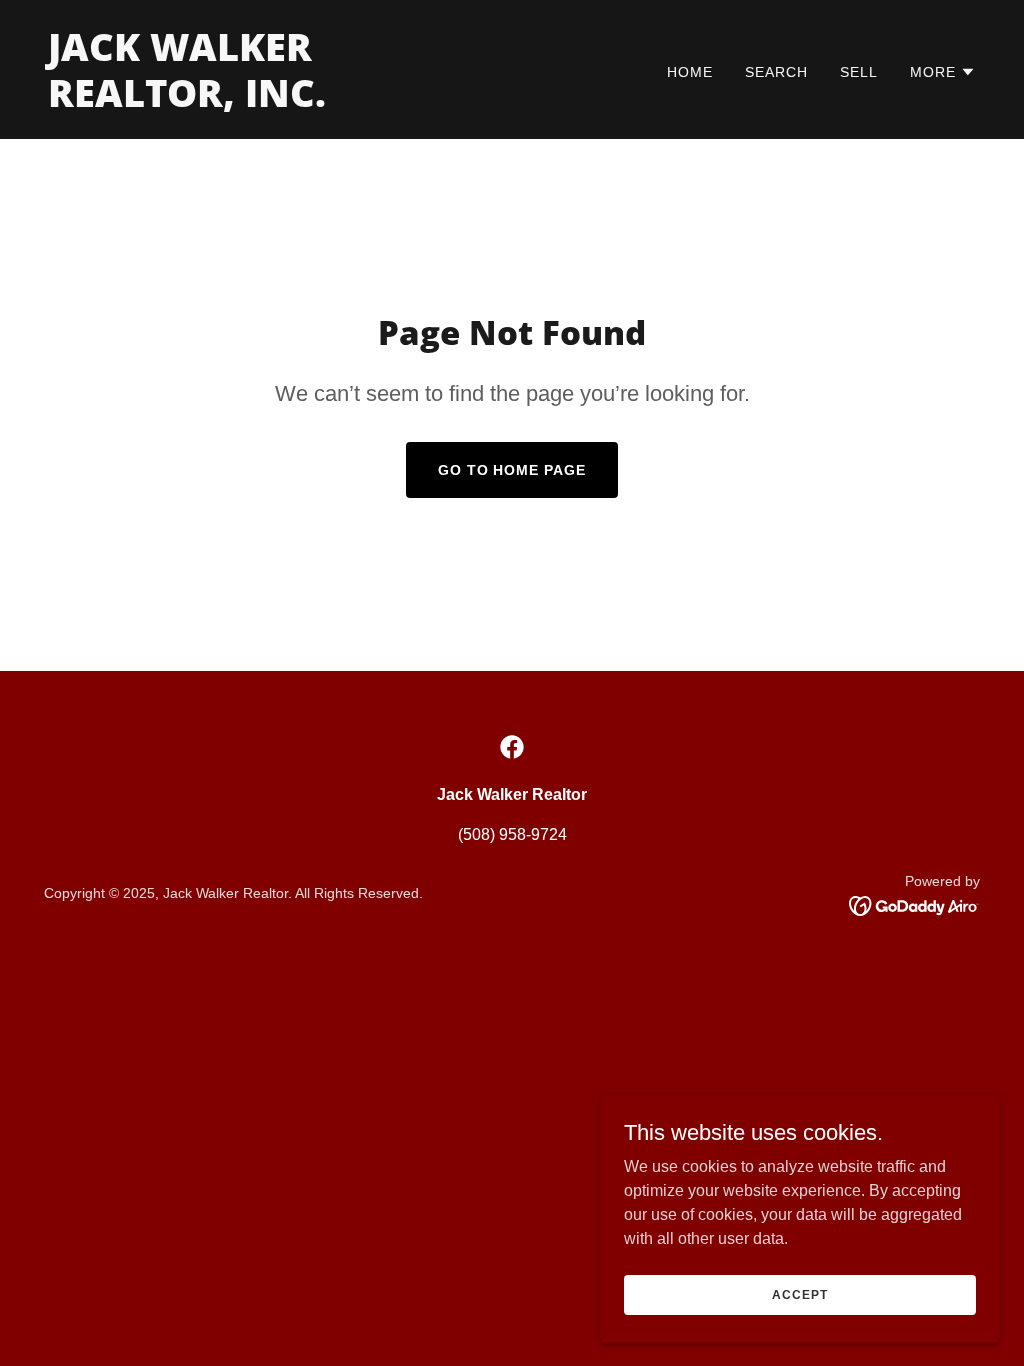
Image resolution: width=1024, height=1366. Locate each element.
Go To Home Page (512, 470)
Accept (799, 1294)
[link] (272, 101)
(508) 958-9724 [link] (512, 834)
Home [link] (690, 72)
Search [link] (776, 72)
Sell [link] (859, 72)
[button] (943, 72)
